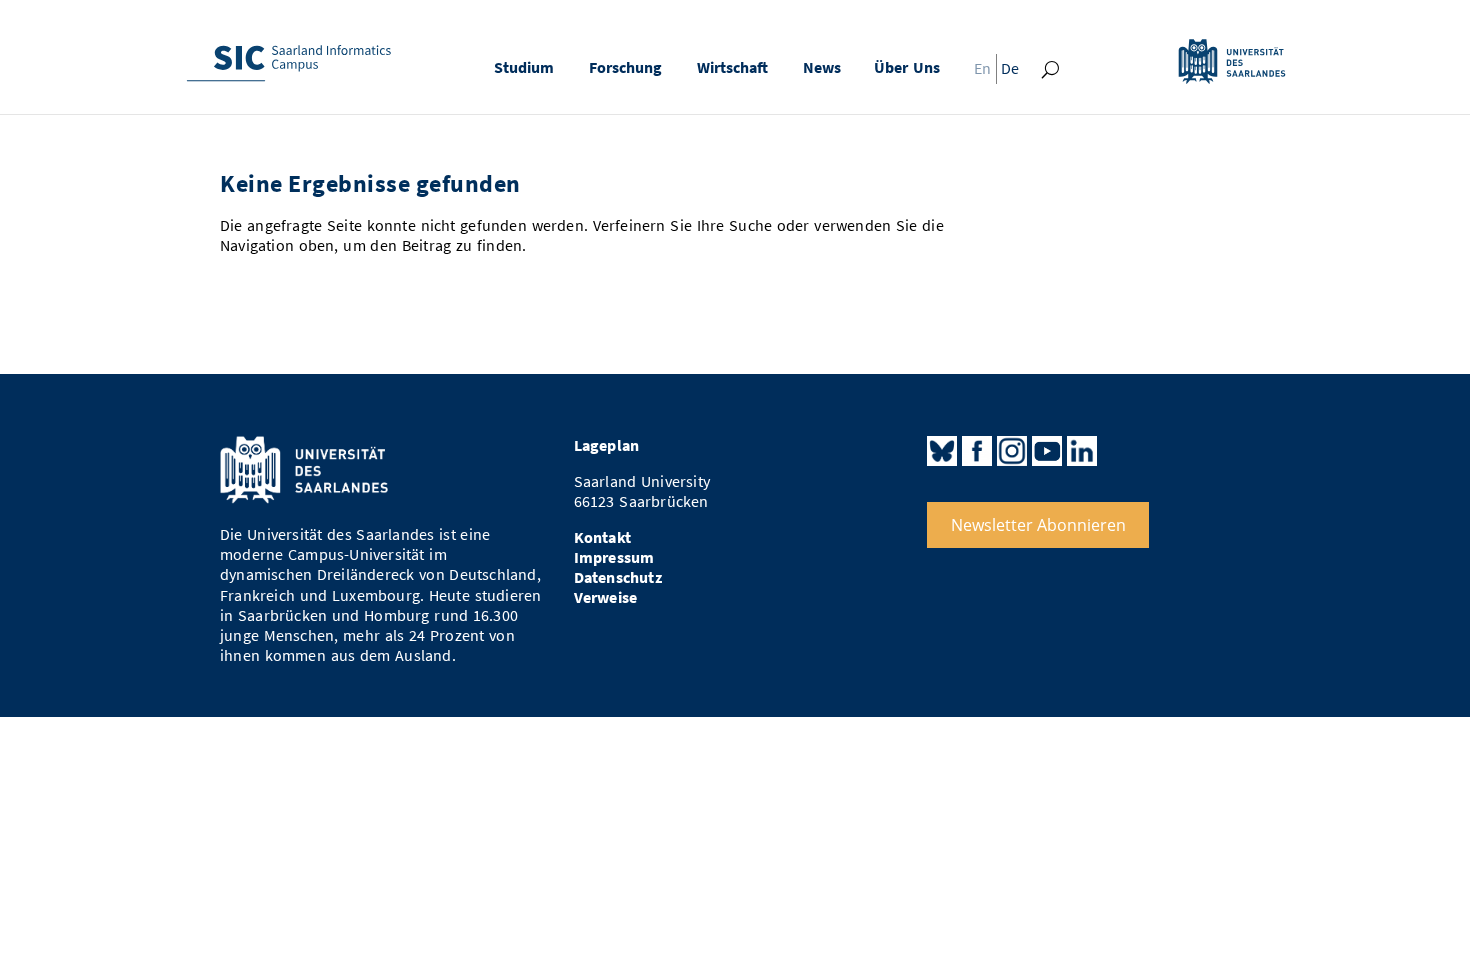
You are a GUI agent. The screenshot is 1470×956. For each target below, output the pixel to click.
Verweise (606, 597)
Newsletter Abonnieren (1038, 525)
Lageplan (607, 445)
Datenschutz (618, 577)
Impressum (614, 557)
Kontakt (602, 537)
